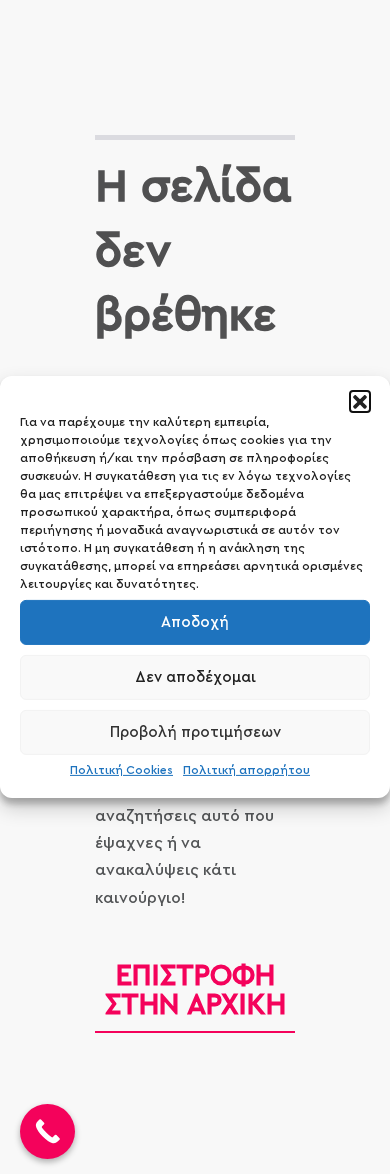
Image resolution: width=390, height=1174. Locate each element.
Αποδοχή (195, 621)
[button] (360, 401)
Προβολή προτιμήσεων (195, 731)
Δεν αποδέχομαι (195, 676)
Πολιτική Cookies (121, 770)
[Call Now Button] (47, 1131)
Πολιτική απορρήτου (246, 770)
